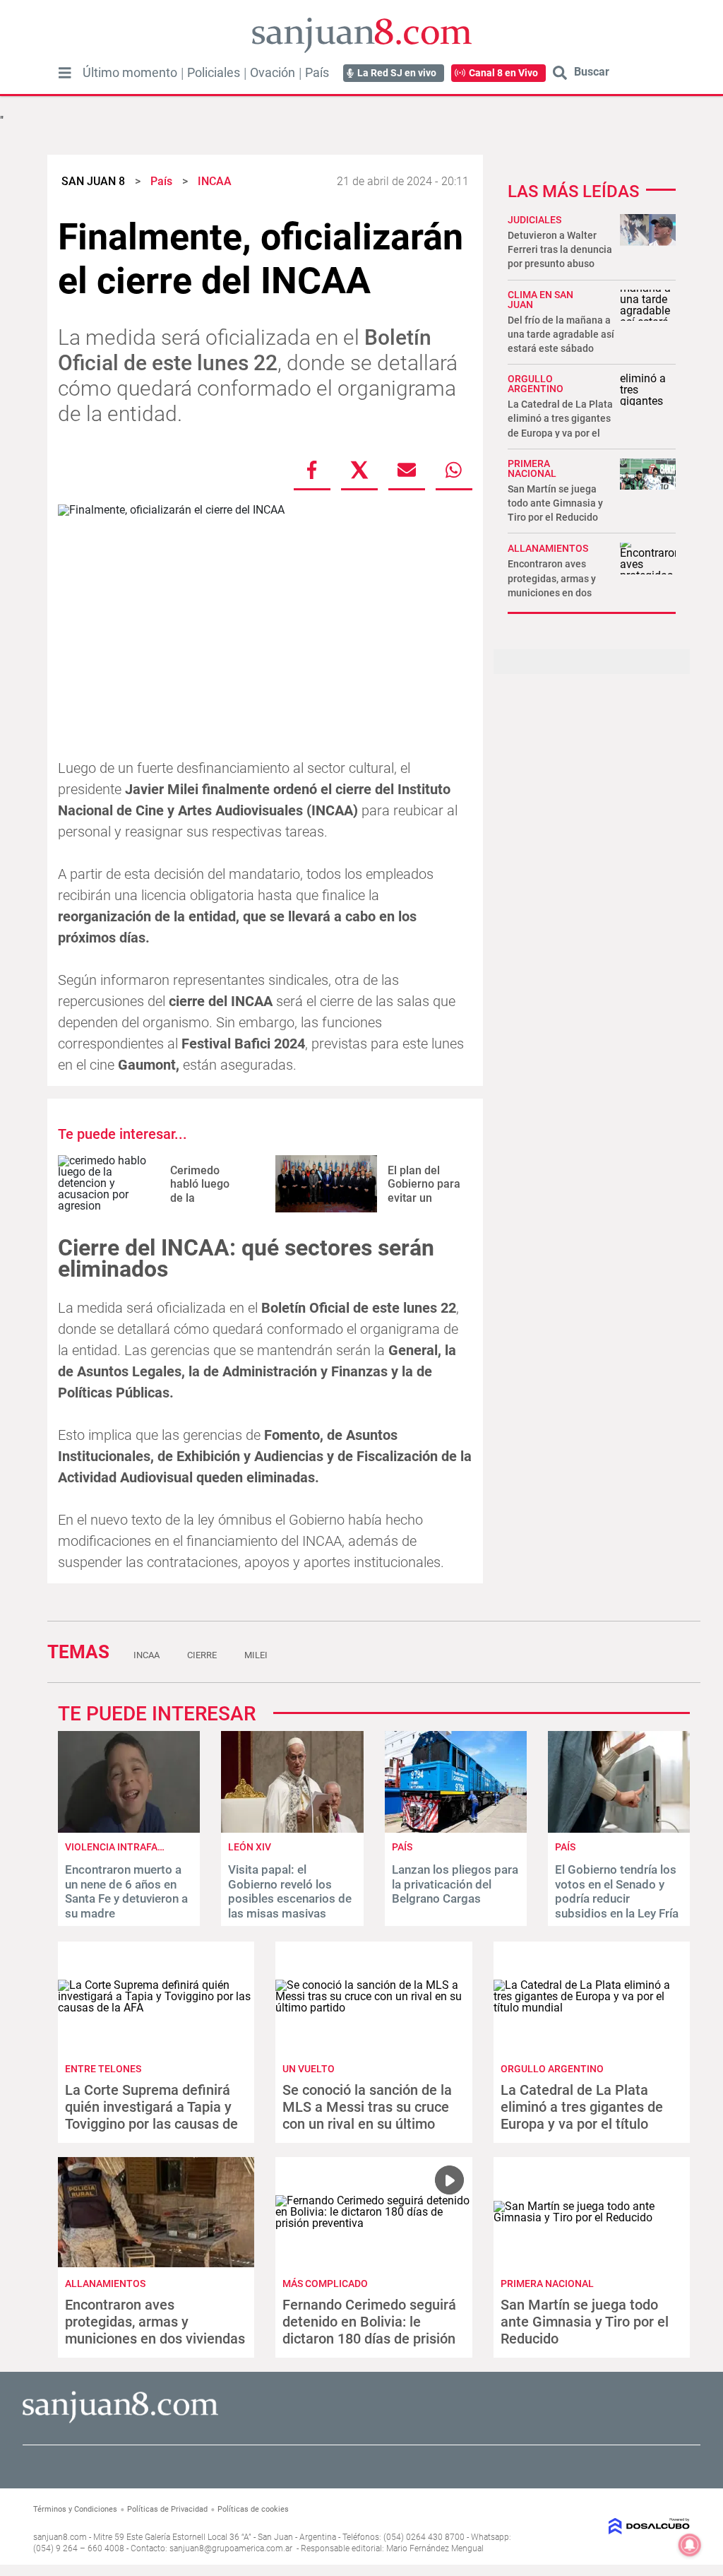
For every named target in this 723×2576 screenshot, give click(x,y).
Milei (256, 1655)
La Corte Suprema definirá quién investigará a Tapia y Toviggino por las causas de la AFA (151, 2115)
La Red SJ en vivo (397, 73)
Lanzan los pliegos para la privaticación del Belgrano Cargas (455, 1884)
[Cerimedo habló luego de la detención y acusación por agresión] (109, 1184)
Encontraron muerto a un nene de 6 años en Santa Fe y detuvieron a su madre (126, 1891)
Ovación (273, 73)
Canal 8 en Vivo (503, 73)
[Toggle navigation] (65, 73)
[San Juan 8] (120, 2421)
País (317, 73)
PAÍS (402, 1847)
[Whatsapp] (454, 470)
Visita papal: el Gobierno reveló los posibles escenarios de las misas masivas (290, 1891)
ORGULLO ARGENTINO (536, 384)
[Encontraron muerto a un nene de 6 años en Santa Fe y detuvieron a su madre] (129, 1829)
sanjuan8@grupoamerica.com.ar (231, 2548)
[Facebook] (312, 470)
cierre (202, 1655)
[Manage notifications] (690, 2545)
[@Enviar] (407, 470)
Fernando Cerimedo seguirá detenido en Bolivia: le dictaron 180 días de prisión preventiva (369, 2330)
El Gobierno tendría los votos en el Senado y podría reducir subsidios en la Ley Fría (617, 1891)
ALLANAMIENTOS (548, 548)
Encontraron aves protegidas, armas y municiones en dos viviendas (155, 2322)
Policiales (214, 73)
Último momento (130, 73)
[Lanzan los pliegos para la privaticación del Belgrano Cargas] (456, 1829)
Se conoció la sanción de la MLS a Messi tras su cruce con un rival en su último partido (367, 2115)
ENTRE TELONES (103, 2069)
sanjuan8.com (60, 2537)
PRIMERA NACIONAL (532, 468)
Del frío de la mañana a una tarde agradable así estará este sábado (561, 334)
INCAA (147, 1655)
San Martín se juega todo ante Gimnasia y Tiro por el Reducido (555, 503)
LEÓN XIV (250, 1847)
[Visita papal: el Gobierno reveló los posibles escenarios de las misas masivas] (292, 1829)
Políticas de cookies (253, 2509)
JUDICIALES (534, 220)
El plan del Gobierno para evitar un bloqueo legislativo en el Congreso (424, 1204)
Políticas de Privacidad (167, 2509)
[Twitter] (359, 470)
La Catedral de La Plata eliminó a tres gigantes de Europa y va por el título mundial (582, 2115)
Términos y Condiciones (75, 2509)
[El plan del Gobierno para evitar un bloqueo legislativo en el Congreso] (326, 1184)
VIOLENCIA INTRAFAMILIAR (127, 1847)
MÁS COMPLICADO (325, 2283)
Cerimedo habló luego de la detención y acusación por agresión (206, 1204)
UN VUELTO (309, 2069)
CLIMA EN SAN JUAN (540, 300)
